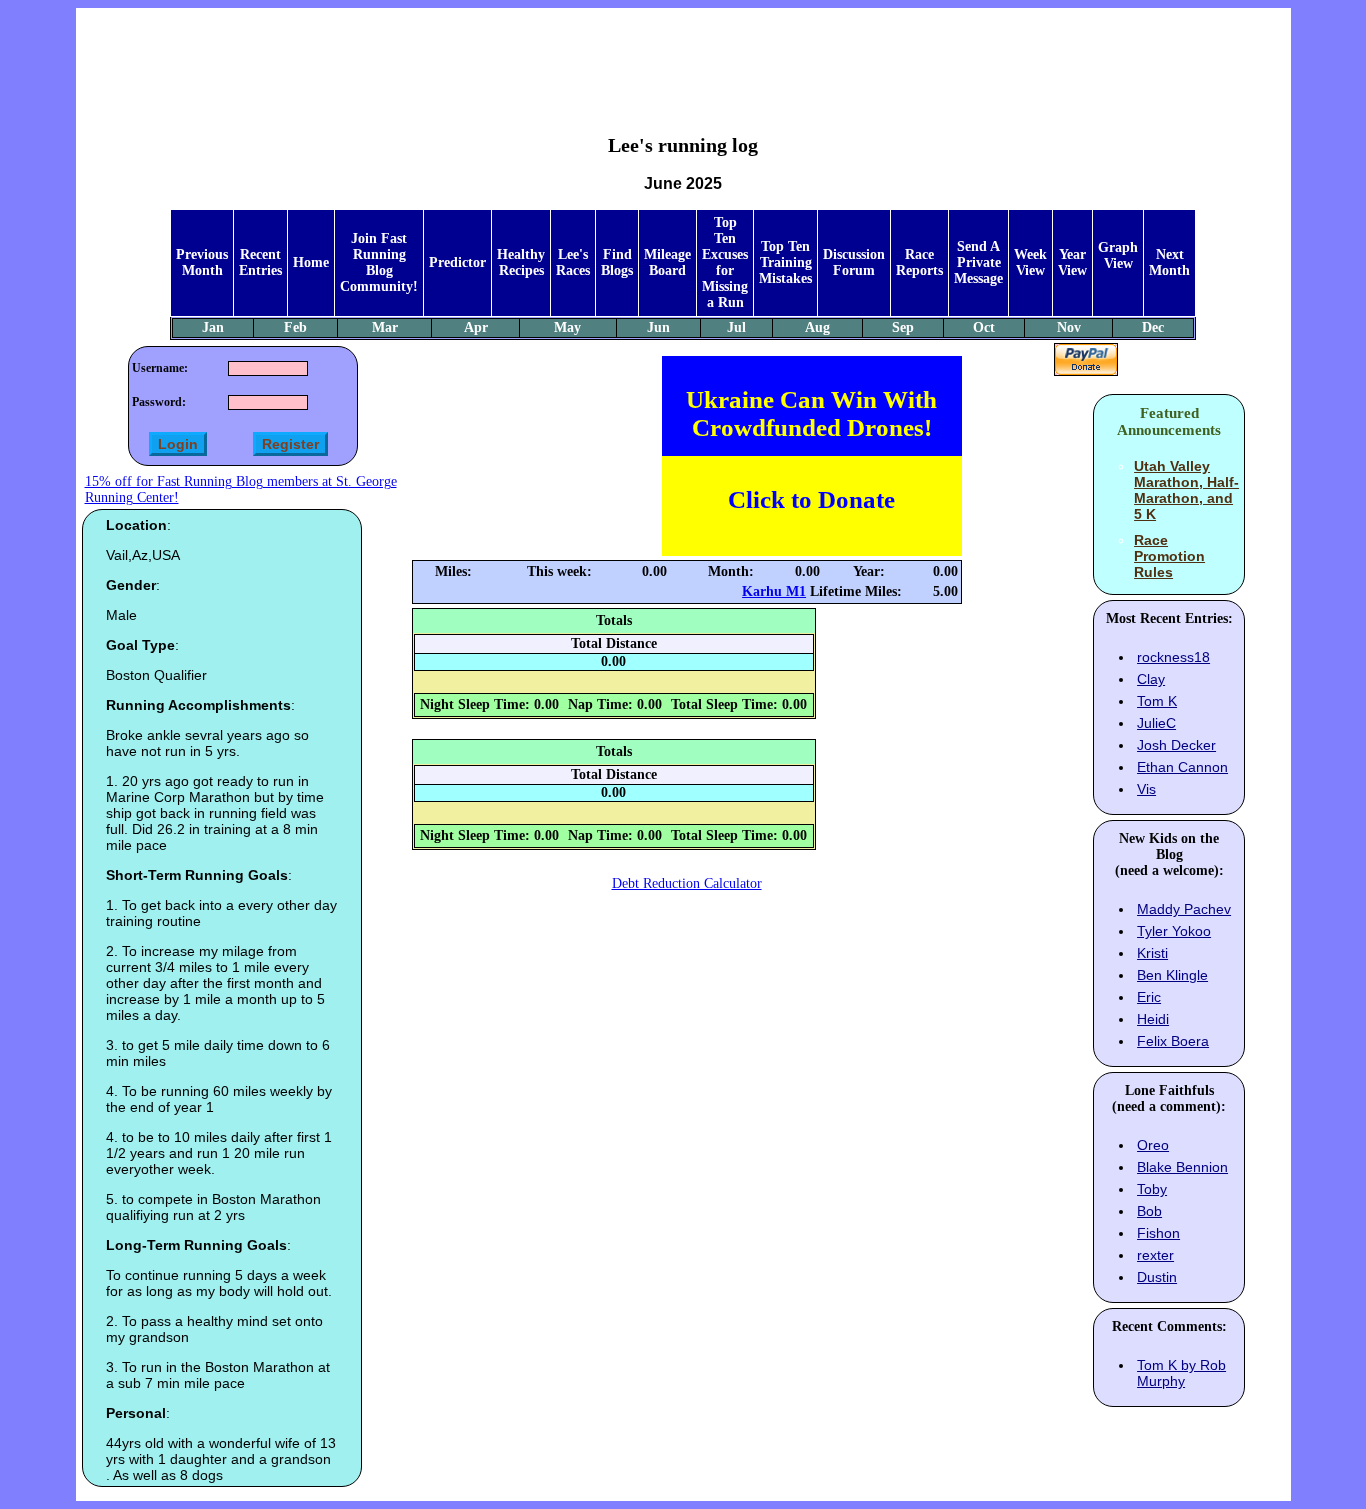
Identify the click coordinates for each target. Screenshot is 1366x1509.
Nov (1069, 327)
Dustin (1157, 1277)
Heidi (1153, 1019)
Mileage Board (667, 262)
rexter (1155, 1255)
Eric (1149, 997)
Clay (1151, 679)
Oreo (1153, 1145)
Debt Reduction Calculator (687, 883)
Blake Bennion (1182, 1167)
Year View (1072, 262)
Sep (903, 327)
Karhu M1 (774, 591)
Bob (1149, 1211)
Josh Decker (1176, 745)
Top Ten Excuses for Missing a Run (725, 262)
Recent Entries (260, 262)
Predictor (457, 262)
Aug (817, 327)
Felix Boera (1173, 1041)
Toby (1152, 1189)
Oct (984, 327)
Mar (385, 327)
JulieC (1156, 723)
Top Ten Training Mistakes (785, 262)
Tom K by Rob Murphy (1181, 1373)
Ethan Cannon (1182, 767)
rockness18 (1173, 657)
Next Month (1169, 262)
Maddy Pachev (1184, 909)
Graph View (1118, 255)
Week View (1030, 262)
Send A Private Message (978, 262)
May (567, 327)
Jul (736, 327)
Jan (213, 327)
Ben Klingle (1172, 975)
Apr (476, 327)
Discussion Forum (854, 262)
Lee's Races (573, 262)
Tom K (1157, 701)
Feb (295, 327)
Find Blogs (617, 262)
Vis (1146, 789)
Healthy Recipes (521, 262)
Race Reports (919, 262)
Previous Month (202, 262)
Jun (658, 327)
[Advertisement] (683, 56)
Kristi (1152, 953)
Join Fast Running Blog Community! (379, 262)
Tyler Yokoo (1174, 931)
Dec (1153, 327)
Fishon (1158, 1233)
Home (311, 262)
